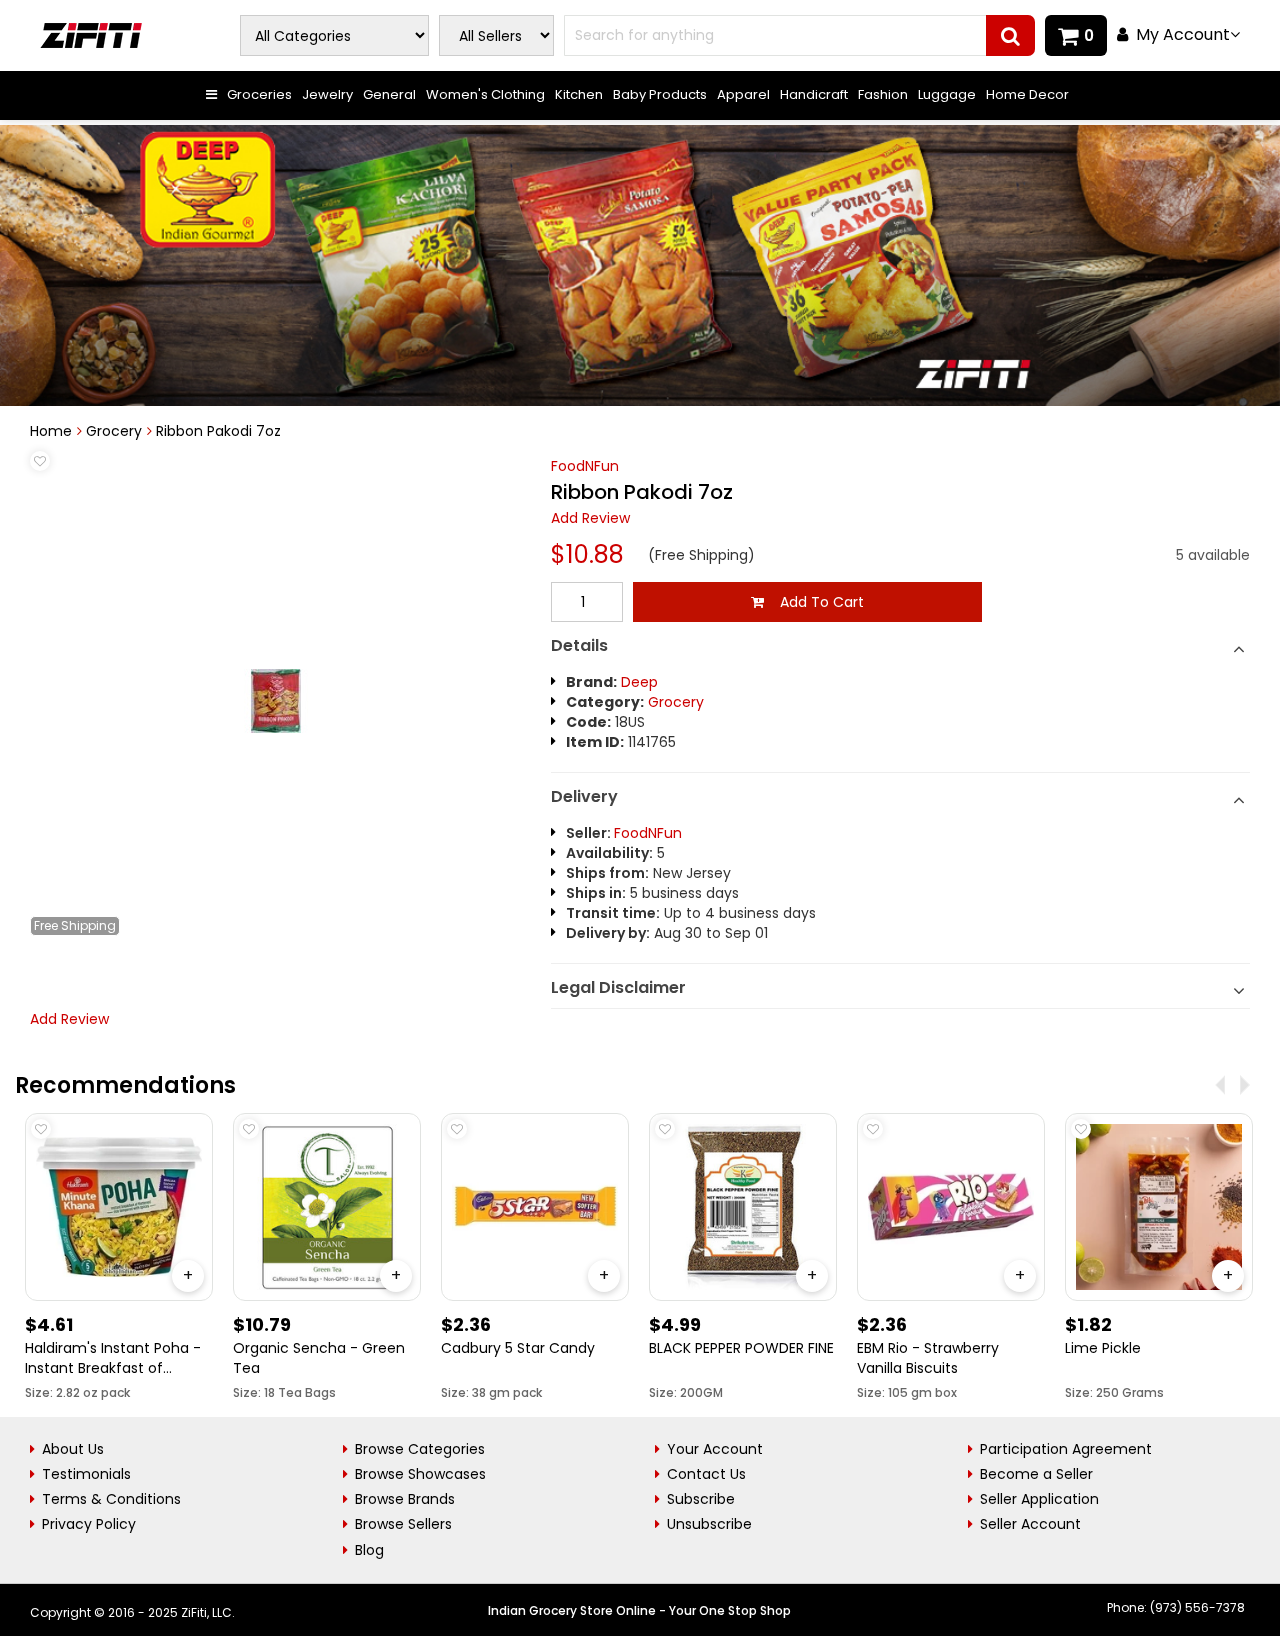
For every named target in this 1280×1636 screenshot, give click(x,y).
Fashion (883, 94)
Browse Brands (405, 1499)
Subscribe (701, 1499)
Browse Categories (420, 1449)
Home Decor (1027, 94)
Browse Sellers (403, 1524)
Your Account (715, 1449)
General (389, 94)
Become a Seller (1036, 1474)
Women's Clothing (485, 94)
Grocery (114, 431)
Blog (369, 1550)
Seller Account (1030, 1524)
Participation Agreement (1066, 1449)
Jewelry (327, 94)
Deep (639, 682)
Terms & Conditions (111, 1499)
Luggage (947, 94)
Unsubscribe (709, 1524)
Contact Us (706, 1474)
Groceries (259, 94)
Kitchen (579, 94)
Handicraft (814, 94)
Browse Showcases (420, 1474)
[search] (1010, 35)
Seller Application (1039, 1499)
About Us (73, 1449)
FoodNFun (585, 466)
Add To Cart (814, 602)
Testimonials (86, 1474)
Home (51, 431)
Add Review (590, 518)
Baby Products (660, 94)
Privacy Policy (89, 1524)
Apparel (743, 94)
